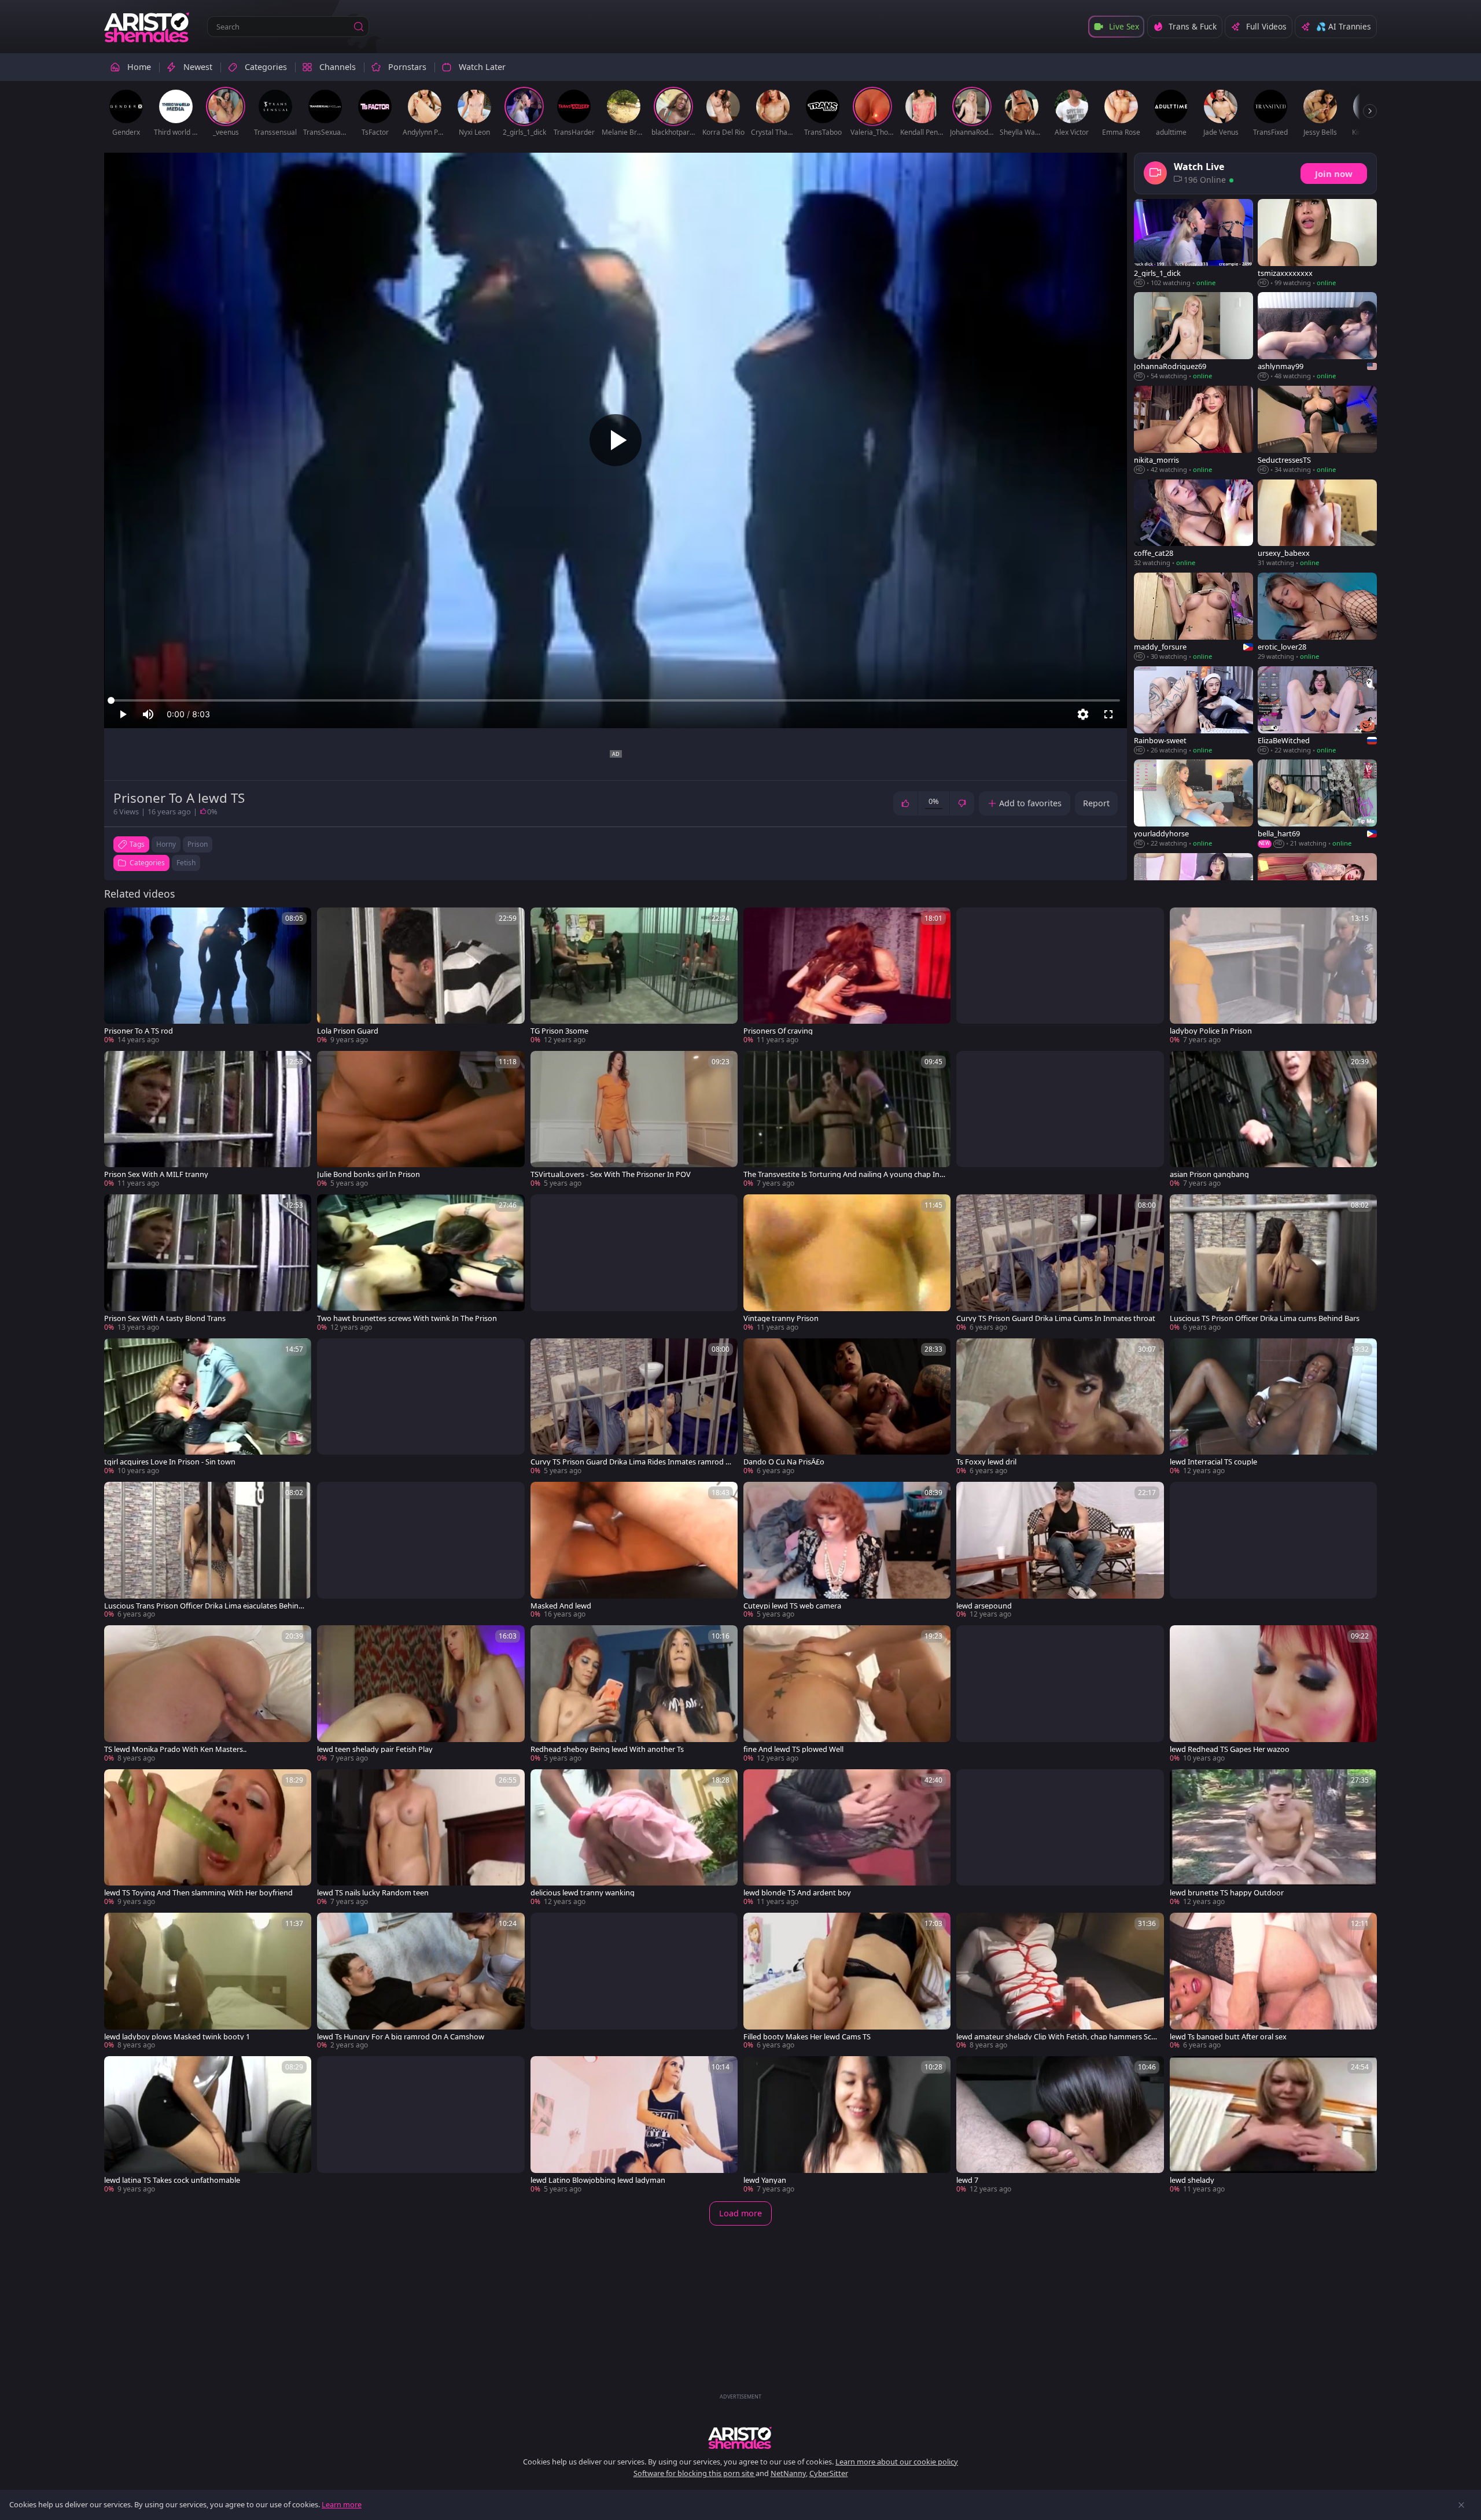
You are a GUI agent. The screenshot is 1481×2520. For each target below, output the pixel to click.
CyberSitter (829, 2473)
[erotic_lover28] (1317, 617)
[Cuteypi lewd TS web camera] (847, 1551)
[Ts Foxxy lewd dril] (1060, 1407)
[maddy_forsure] (1193, 617)
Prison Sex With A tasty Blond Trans (165, 1318)
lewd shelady (1192, 2180)
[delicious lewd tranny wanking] (634, 1838)
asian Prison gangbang (1209, 1174)
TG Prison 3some (559, 1031)
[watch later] (118, 921)
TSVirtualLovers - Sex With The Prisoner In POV (611, 1174)
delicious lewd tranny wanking (583, 1893)
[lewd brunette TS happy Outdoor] (1273, 1838)
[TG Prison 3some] (634, 976)
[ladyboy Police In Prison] (1273, 976)
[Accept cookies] (1461, 2505)
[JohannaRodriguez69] (1193, 337)
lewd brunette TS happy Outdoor (1227, 1893)
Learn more (342, 2504)
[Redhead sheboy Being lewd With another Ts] (634, 1694)
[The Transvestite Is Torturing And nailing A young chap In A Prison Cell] (847, 1120)
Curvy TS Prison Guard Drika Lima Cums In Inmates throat (1056, 1318)
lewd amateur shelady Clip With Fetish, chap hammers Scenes (1056, 2037)
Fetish (186, 863)
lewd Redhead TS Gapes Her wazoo (1230, 1749)
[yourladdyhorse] (1193, 804)
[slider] (616, 700)
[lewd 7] (1060, 2125)
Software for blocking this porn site (695, 2473)
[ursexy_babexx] (1317, 524)
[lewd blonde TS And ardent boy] (847, 1838)
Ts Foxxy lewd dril (986, 1462)
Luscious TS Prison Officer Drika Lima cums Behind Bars (1265, 1318)
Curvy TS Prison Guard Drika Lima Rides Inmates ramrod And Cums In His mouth (630, 1462)
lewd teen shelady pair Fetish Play (375, 1749)
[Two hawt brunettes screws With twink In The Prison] (421, 1263)
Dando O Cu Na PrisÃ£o (784, 1462)
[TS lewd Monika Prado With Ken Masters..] (208, 1694)
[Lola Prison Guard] (421, 976)
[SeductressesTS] (1317, 430)
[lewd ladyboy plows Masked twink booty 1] (208, 1982)
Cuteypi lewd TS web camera (792, 1606)
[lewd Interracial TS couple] (1273, 1407)
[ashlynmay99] (1317, 337)
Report (1096, 803)
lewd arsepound (984, 1606)
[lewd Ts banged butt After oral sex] (1273, 1982)
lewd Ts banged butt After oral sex (1228, 2037)
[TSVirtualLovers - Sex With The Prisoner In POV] (634, 1120)
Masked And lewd (561, 1606)
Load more (740, 2213)
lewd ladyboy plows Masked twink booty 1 (177, 2037)
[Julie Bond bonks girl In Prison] (421, 1120)
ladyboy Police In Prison (1211, 1031)
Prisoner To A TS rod (139, 1031)
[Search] (359, 27)
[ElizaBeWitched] (1317, 711)
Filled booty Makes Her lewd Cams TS (807, 2037)
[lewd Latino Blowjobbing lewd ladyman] (634, 2125)
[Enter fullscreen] (1108, 714)
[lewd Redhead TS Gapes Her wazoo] (1273, 1694)
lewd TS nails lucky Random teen (373, 1893)
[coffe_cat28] (1193, 524)
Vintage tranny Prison (781, 1318)
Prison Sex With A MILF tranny (156, 1174)
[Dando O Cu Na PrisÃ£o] (847, 1407)
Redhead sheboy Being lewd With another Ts (607, 1749)
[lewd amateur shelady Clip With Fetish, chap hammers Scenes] (1060, 1982)
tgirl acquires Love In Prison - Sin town (170, 1462)
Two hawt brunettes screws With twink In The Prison (407, 1318)
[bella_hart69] (1317, 804)
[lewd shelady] (1273, 2125)
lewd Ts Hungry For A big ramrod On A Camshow (401, 2037)
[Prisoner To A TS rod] (208, 976)
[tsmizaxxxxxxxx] (1317, 243)
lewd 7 (967, 2180)
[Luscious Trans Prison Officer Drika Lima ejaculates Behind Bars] (208, 1551)
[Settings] (1083, 714)
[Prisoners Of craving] (847, 976)
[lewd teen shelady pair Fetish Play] (421, 1694)
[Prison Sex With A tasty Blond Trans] (208, 1263)
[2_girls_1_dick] (1193, 243)
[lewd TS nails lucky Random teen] (421, 1838)
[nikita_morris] (1193, 430)
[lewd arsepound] (1060, 1551)
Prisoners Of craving (778, 1031)
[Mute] (148, 714)
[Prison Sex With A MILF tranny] (208, 1120)
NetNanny (788, 2473)
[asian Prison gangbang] (1273, 1120)
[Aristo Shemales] (148, 27)
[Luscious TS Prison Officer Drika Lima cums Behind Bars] (1273, 1263)
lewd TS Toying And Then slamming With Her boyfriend (198, 1893)
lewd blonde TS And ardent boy (797, 1893)
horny (166, 844)
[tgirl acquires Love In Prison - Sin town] (208, 1407)
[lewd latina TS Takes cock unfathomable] (208, 2125)
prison (198, 844)
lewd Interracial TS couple (1213, 1462)
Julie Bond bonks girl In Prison (369, 1174)
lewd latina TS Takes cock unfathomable (172, 2180)
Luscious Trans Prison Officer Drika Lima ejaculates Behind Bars (204, 1606)
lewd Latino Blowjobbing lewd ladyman (598, 2180)
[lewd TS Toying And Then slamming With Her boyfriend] (208, 1838)
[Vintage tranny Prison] (847, 1263)
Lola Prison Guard (348, 1031)
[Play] (616, 440)
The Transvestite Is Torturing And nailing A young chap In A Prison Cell (845, 1174)
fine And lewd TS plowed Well (793, 1749)
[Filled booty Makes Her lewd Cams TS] (847, 1982)
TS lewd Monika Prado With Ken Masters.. (175, 1749)
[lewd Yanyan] (847, 2125)
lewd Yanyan (765, 2180)
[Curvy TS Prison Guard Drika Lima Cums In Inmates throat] (1060, 1263)
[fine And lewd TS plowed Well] (847, 1694)
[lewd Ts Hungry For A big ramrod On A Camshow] (421, 1982)
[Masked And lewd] (634, 1551)
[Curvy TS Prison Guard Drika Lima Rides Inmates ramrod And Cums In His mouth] (634, 1407)
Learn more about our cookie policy (897, 2462)
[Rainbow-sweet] (1193, 711)
